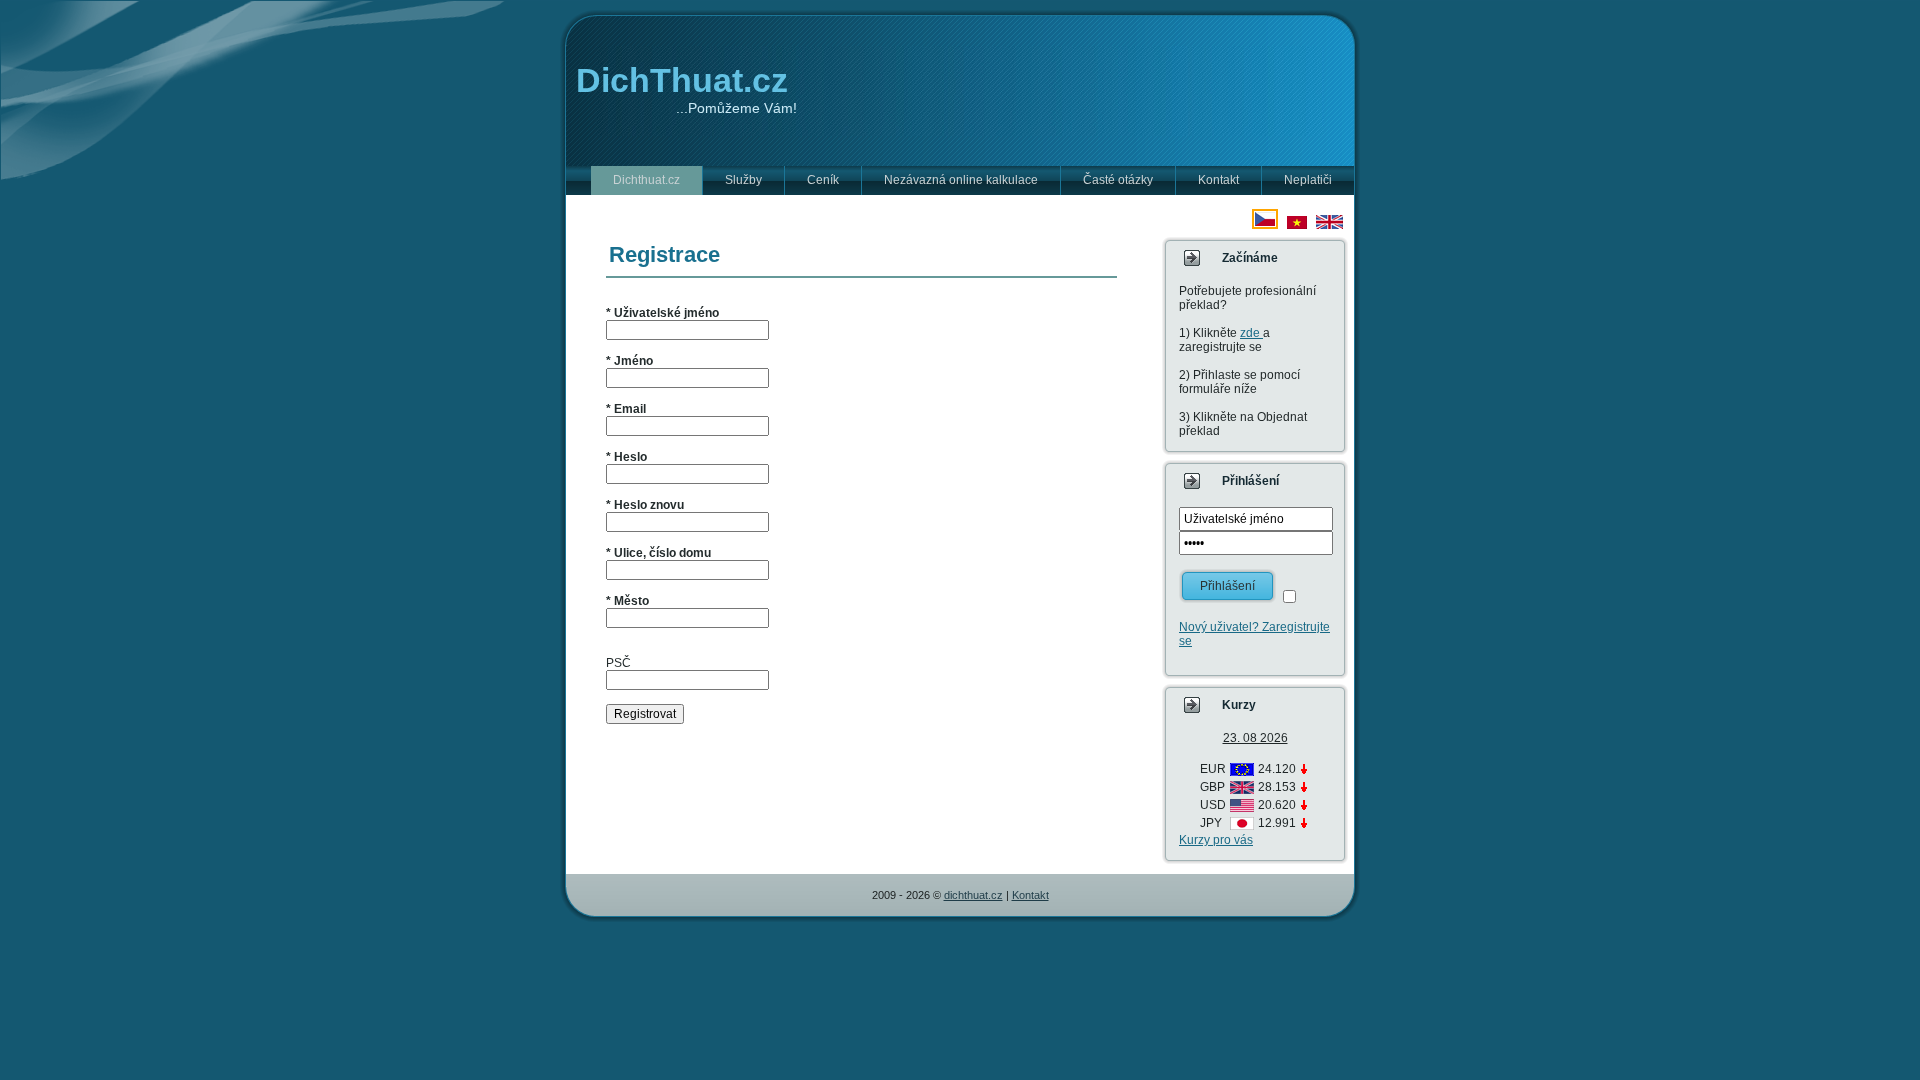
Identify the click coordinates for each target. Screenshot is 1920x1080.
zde (1251, 333)
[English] (1329, 225)
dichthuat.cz (973, 895)
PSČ (618, 663)
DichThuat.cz (682, 80)
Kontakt (1030, 895)
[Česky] (1265, 225)
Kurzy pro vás (1216, 840)
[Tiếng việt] (1297, 225)
